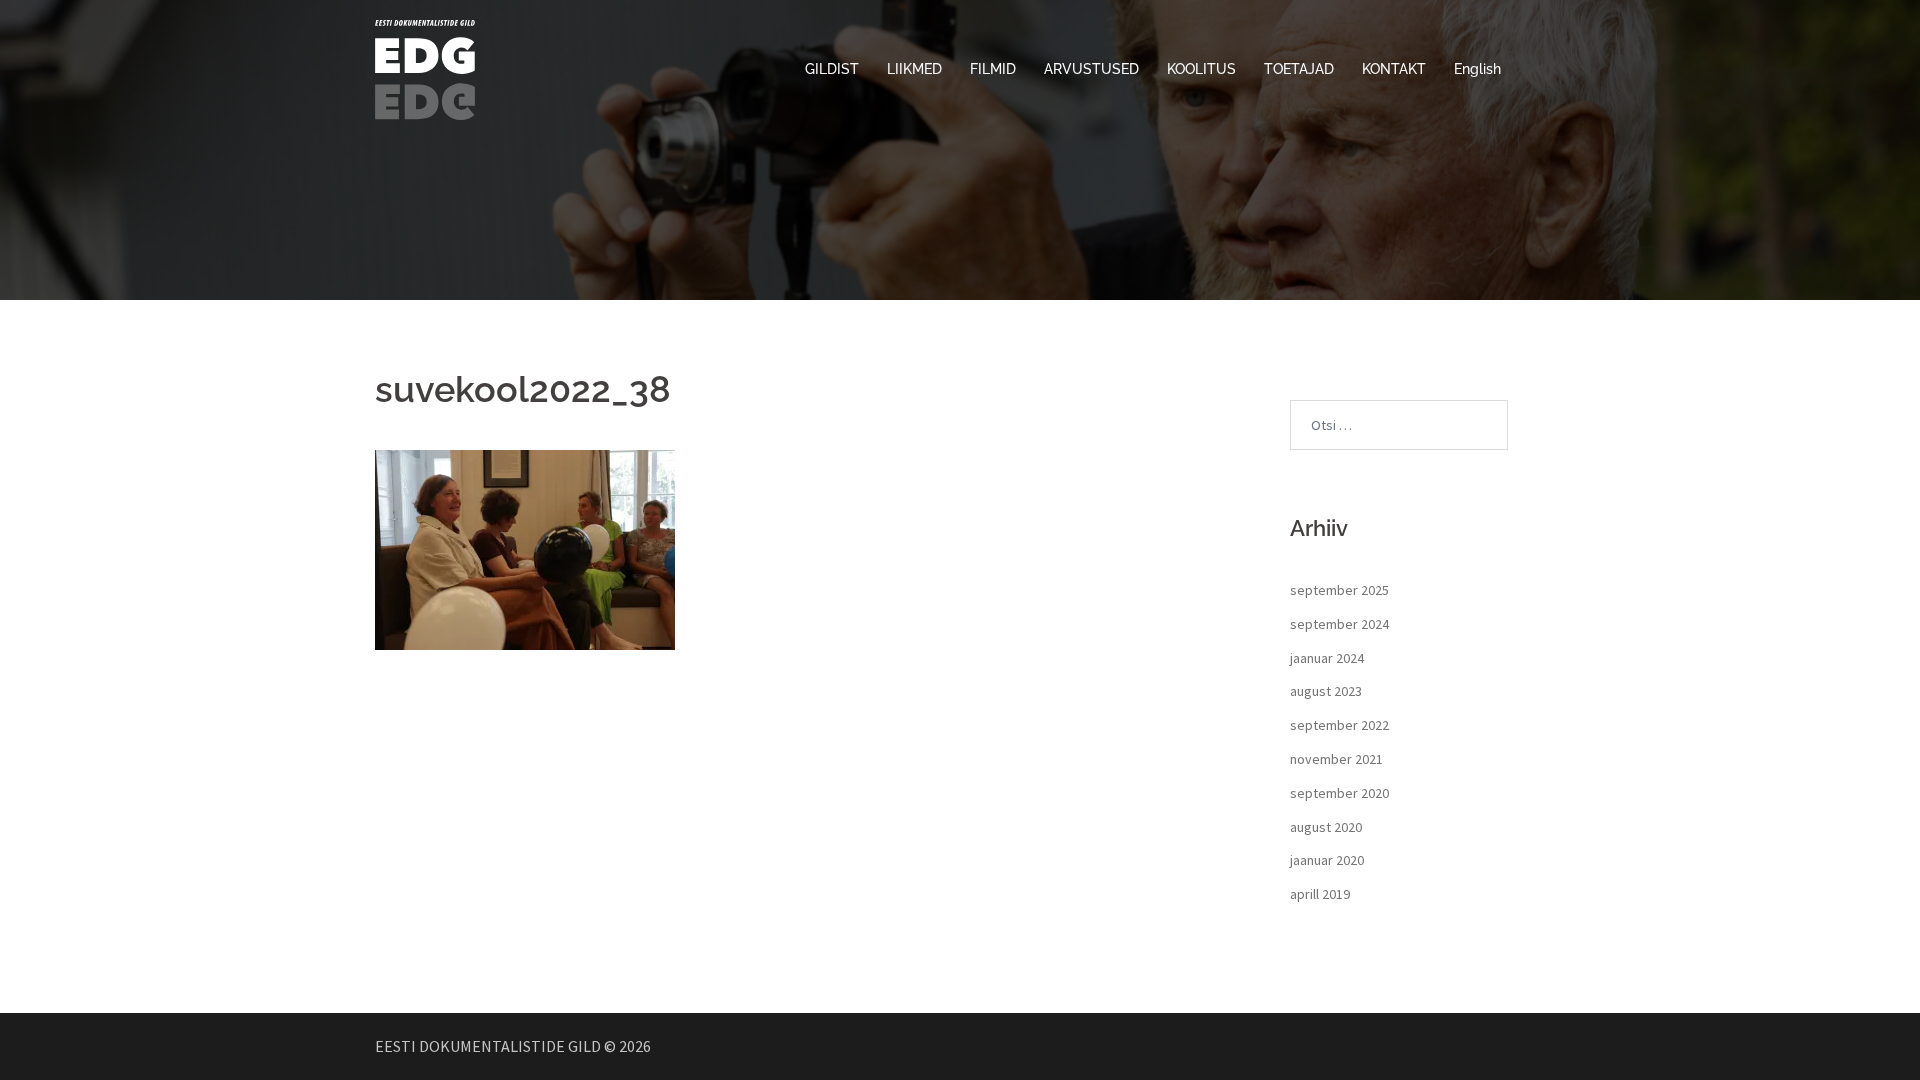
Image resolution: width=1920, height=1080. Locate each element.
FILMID (993, 69)
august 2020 (1326, 827)
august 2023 (1326, 691)
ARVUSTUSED (1091, 69)
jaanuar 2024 (1327, 658)
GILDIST (832, 69)
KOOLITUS (1201, 69)
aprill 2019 (1320, 894)
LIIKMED (914, 69)
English (1477, 69)
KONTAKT (1394, 69)
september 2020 (1339, 793)
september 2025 (1339, 590)
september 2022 (1339, 725)
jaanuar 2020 (1327, 860)
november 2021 (1336, 759)
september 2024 (1339, 624)
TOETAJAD (1299, 69)
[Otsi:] (1399, 425)
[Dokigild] (425, 68)
